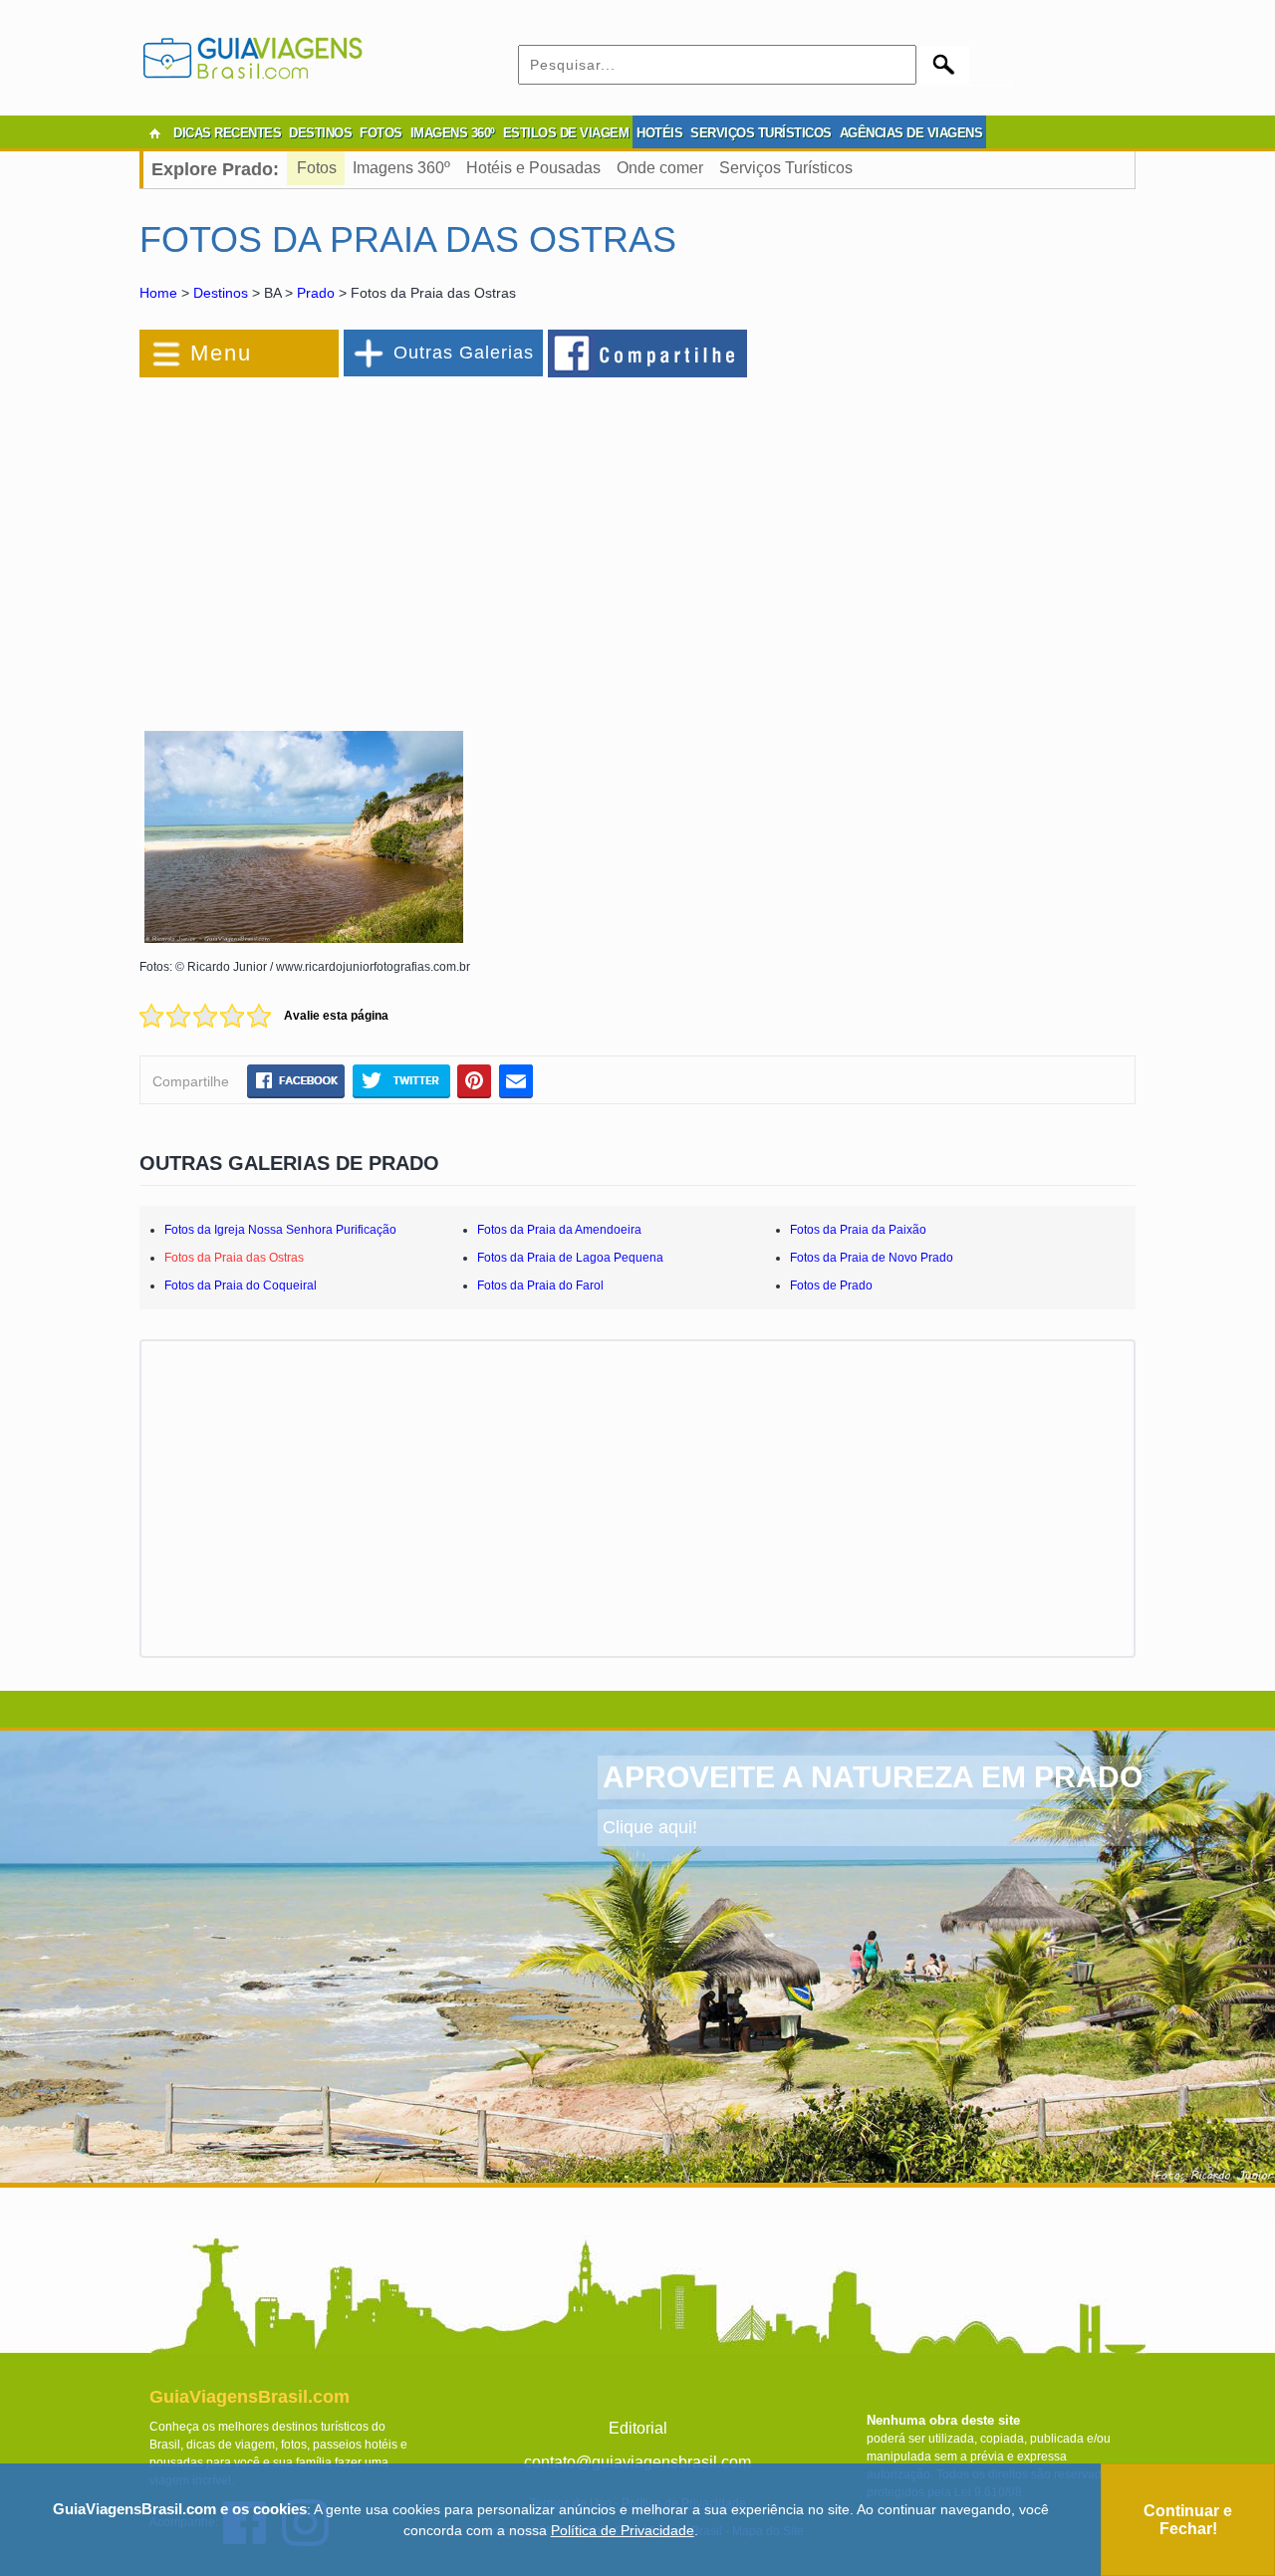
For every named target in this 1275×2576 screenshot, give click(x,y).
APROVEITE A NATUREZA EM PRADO (873, 1777)
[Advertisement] (357, 542)
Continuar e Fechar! (1188, 2520)
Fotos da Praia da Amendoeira (559, 1230)
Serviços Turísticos (786, 168)
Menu (221, 353)
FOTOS (381, 133)
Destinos (221, 293)
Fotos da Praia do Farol (540, 1286)
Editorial (638, 2428)
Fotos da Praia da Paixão (858, 1230)
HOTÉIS (659, 133)
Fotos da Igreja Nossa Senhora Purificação (280, 1230)
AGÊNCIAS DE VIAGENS (911, 133)
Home (158, 293)
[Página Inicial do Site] (154, 133)
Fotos (317, 168)
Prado (316, 293)
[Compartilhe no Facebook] (648, 352)
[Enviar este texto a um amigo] (516, 1081)
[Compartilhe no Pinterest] (475, 1081)
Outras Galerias (464, 352)
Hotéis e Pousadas (533, 168)
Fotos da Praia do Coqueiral (241, 1286)
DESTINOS (320, 133)
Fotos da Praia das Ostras (234, 1258)
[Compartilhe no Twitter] (401, 1081)
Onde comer (660, 168)
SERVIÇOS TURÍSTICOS (761, 133)
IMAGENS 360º (453, 133)
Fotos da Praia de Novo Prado (872, 1258)
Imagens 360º (401, 168)
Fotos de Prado (831, 1286)
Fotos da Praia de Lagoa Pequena (570, 1258)
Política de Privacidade (623, 2530)
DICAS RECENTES (227, 133)
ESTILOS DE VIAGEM (566, 133)
